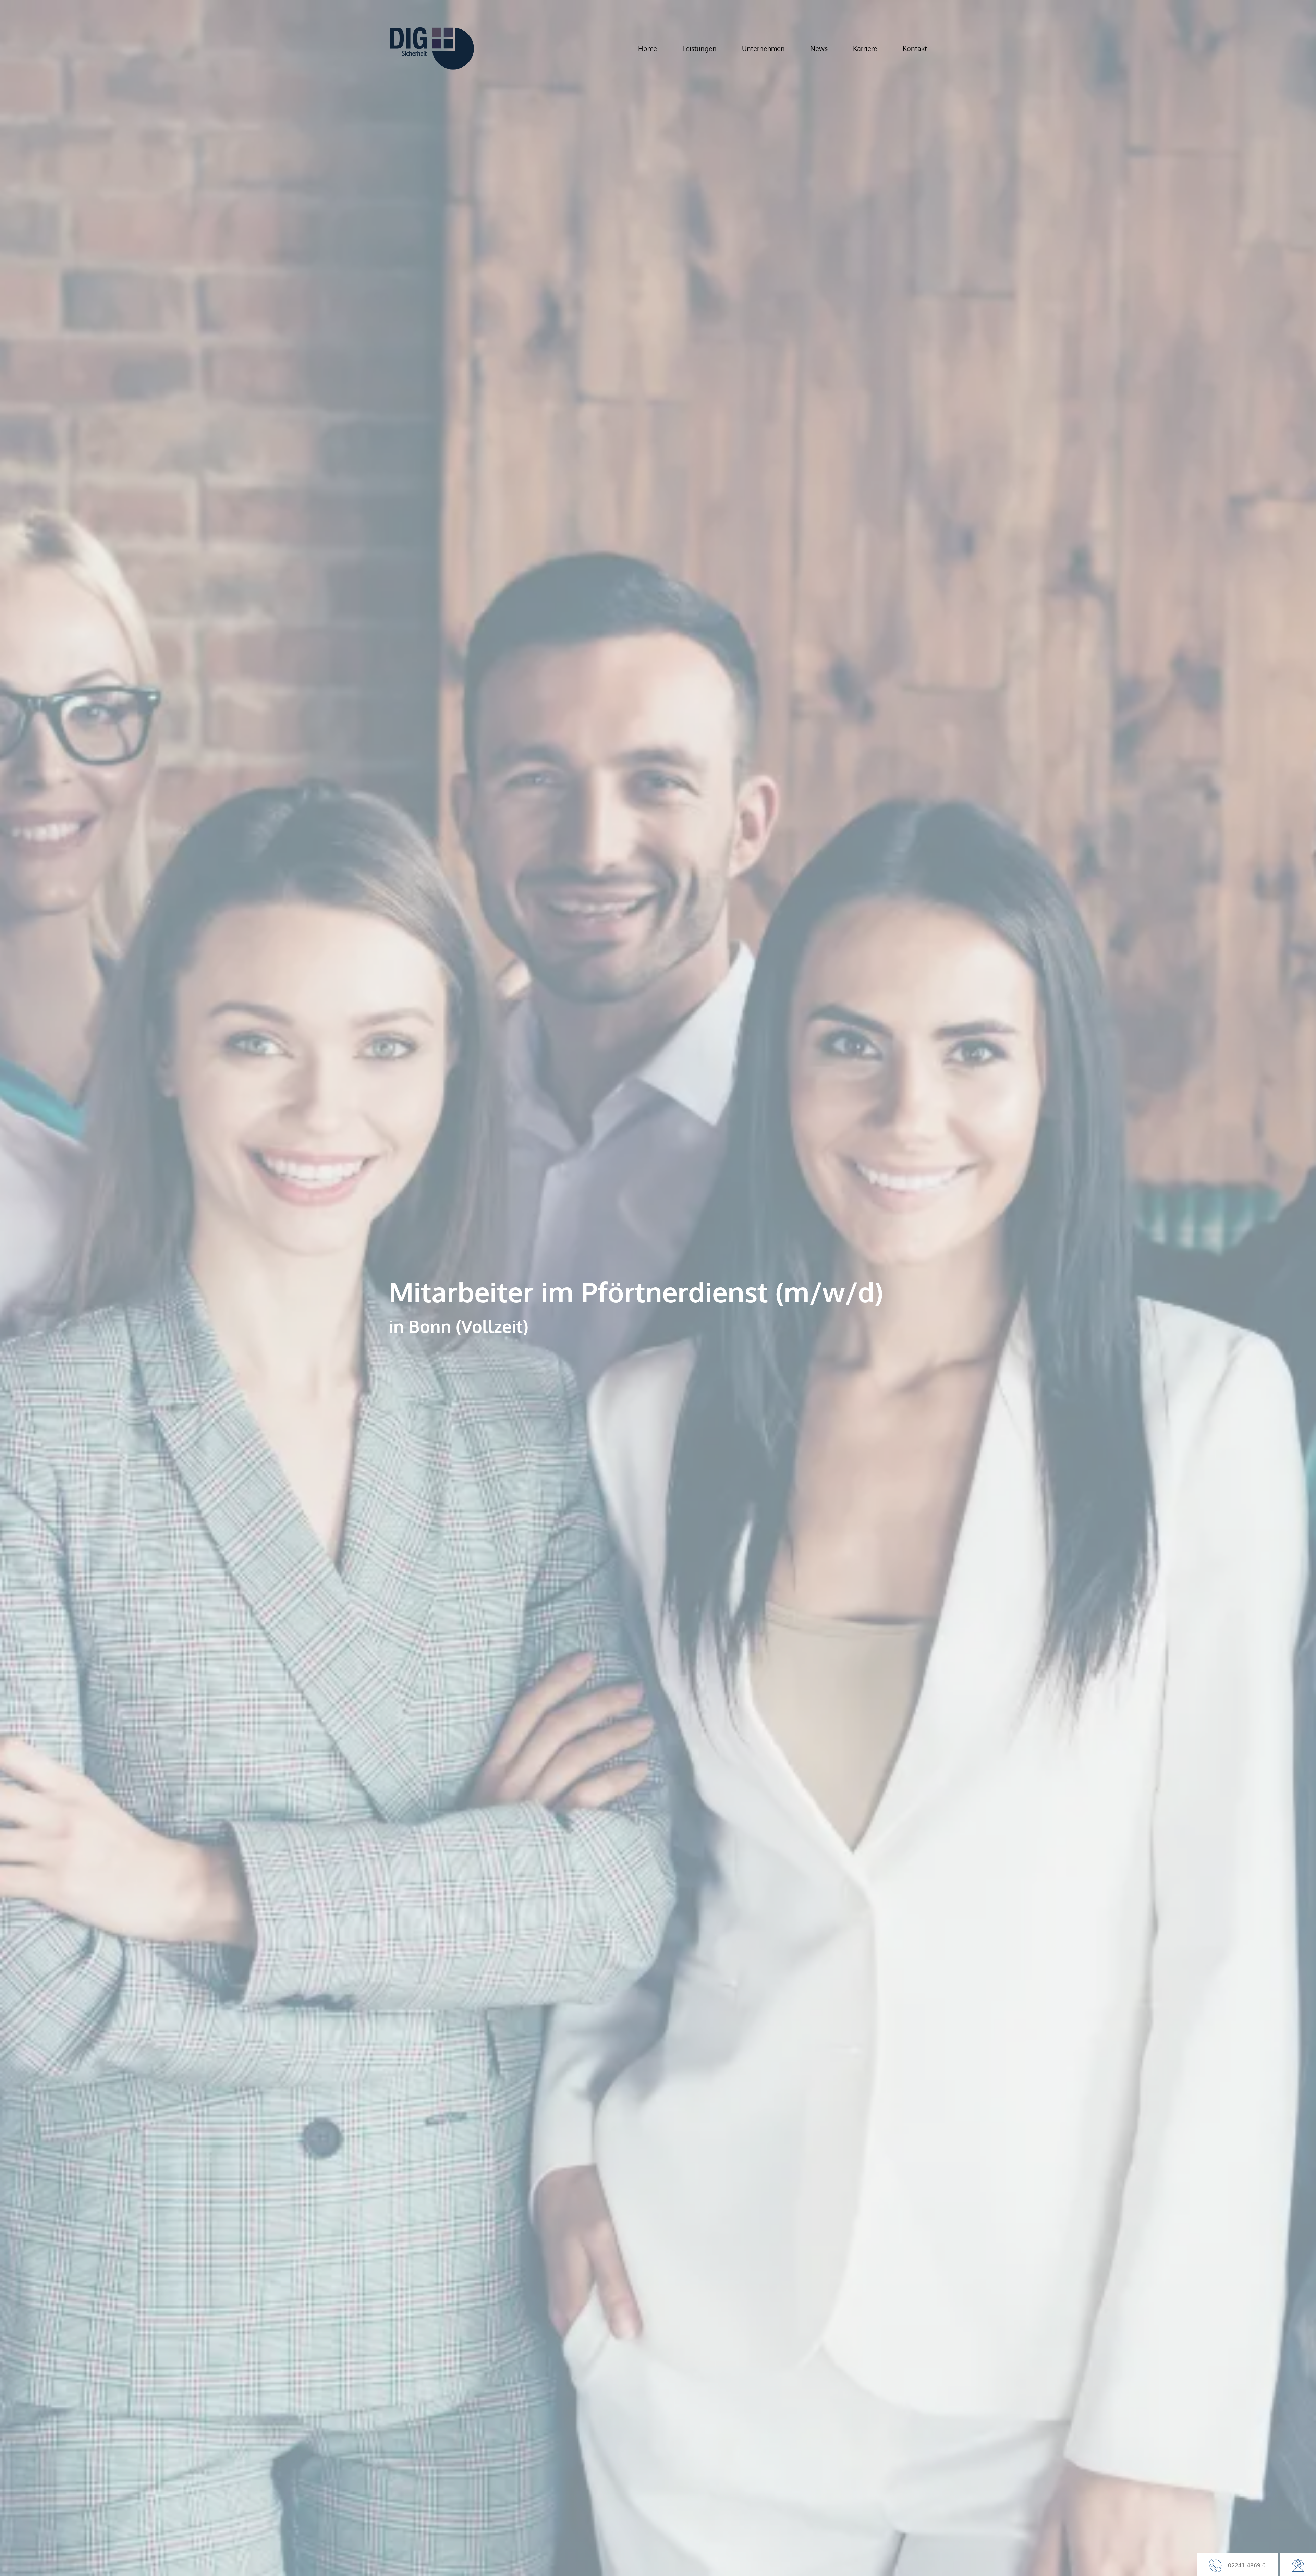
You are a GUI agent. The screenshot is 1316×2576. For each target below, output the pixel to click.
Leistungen (699, 48)
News (819, 48)
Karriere (865, 48)
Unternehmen (763, 48)
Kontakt (915, 48)
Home (648, 48)
